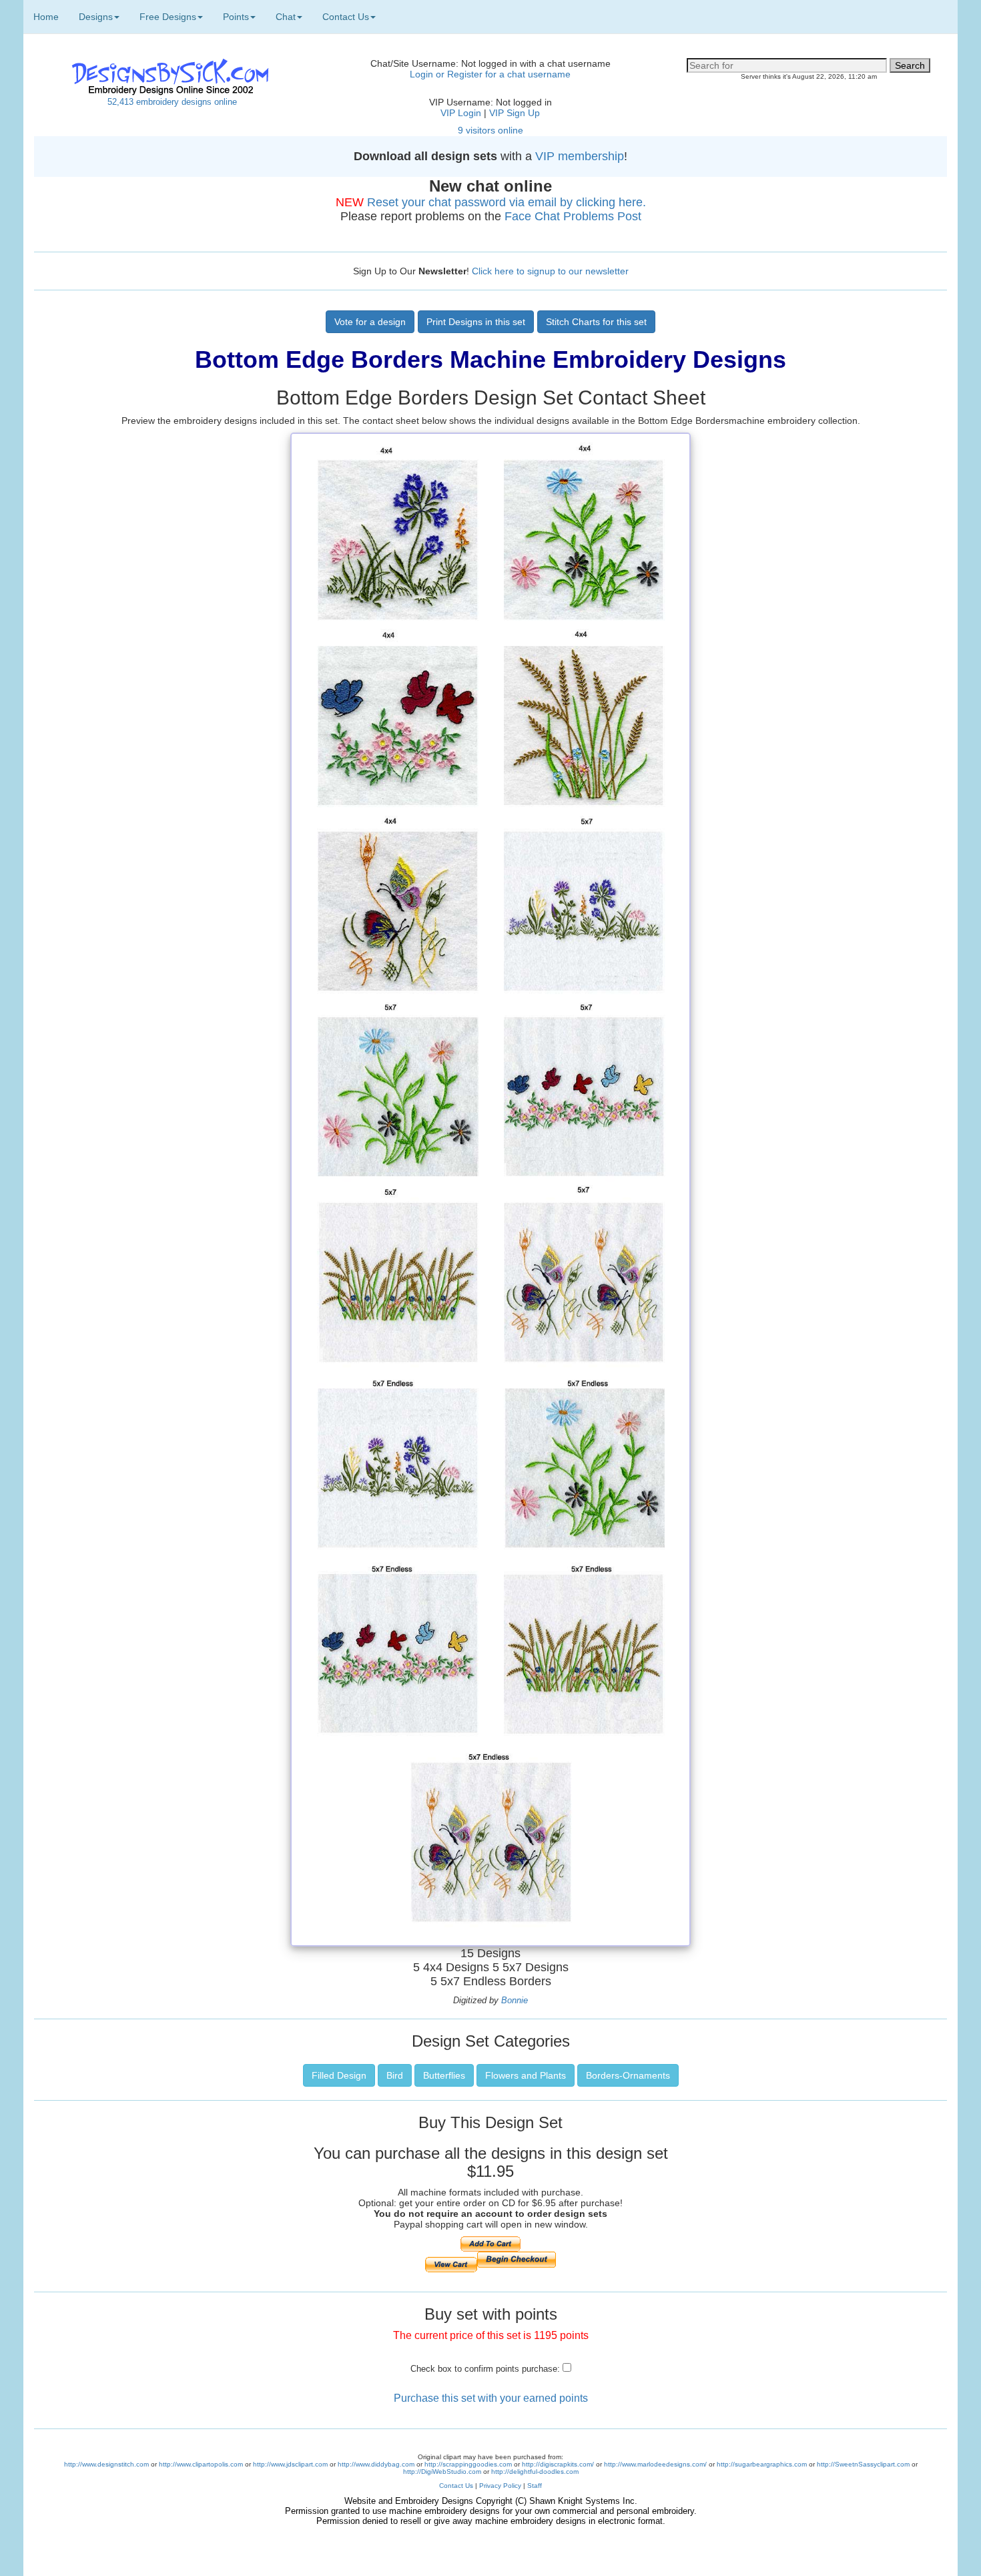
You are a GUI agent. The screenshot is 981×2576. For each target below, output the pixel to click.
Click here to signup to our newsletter (550, 271)
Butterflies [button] (444, 2075)
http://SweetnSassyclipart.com (863, 2464)
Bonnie (515, 2000)
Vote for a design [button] (370, 322)
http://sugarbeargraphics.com (762, 2464)
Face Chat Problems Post (573, 216)
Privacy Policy (500, 2486)
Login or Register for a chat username (490, 74)
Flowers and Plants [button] (526, 2075)
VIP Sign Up (515, 113)
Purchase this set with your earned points (491, 2398)
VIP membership (580, 156)
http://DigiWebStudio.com (442, 2472)
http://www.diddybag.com (376, 2464)
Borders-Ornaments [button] (628, 2075)
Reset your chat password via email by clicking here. (507, 202)
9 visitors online (490, 130)
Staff (535, 2486)
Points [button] (236, 17)
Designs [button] (96, 17)
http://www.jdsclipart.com (290, 2464)
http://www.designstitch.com (106, 2464)
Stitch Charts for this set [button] (596, 322)
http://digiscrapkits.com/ (558, 2464)
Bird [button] (395, 2075)
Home (46, 17)
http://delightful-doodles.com (535, 2472)
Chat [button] (286, 17)
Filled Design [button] (339, 2075)
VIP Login (461, 113)
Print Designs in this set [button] (476, 322)
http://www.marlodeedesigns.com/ (655, 2464)
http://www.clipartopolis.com (201, 2464)
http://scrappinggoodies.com (468, 2464)
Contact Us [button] (346, 17)
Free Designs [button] (168, 17)
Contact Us (456, 2486)
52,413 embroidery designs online (172, 102)
